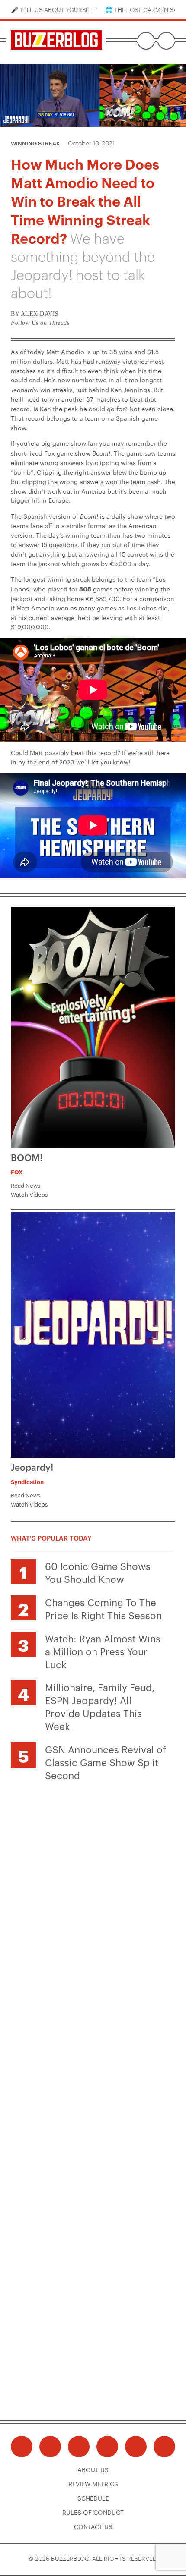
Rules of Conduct (93, 2512)
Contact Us (93, 2526)
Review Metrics (93, 2484)
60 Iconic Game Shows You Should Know (98, 1572)
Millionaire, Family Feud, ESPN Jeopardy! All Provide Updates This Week (100, 1706)
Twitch (164, 2447)
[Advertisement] (93, 1882)
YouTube (107, 2447)
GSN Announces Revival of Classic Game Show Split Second (106, 1762)
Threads (50, 2447)
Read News (26, 1185)
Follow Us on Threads (40, 323)
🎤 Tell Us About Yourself (53, 9)
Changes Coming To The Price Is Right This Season (103, 1608)
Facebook (22, 2447)
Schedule (93, 2498)
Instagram (79, 2447)
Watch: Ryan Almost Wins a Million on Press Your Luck (103, 1651)
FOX (17, 1172)
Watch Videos (29, 1194)
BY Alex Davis (35, 314)
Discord (136, 2447)
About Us (93, 2469)
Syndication (27, 1481)
